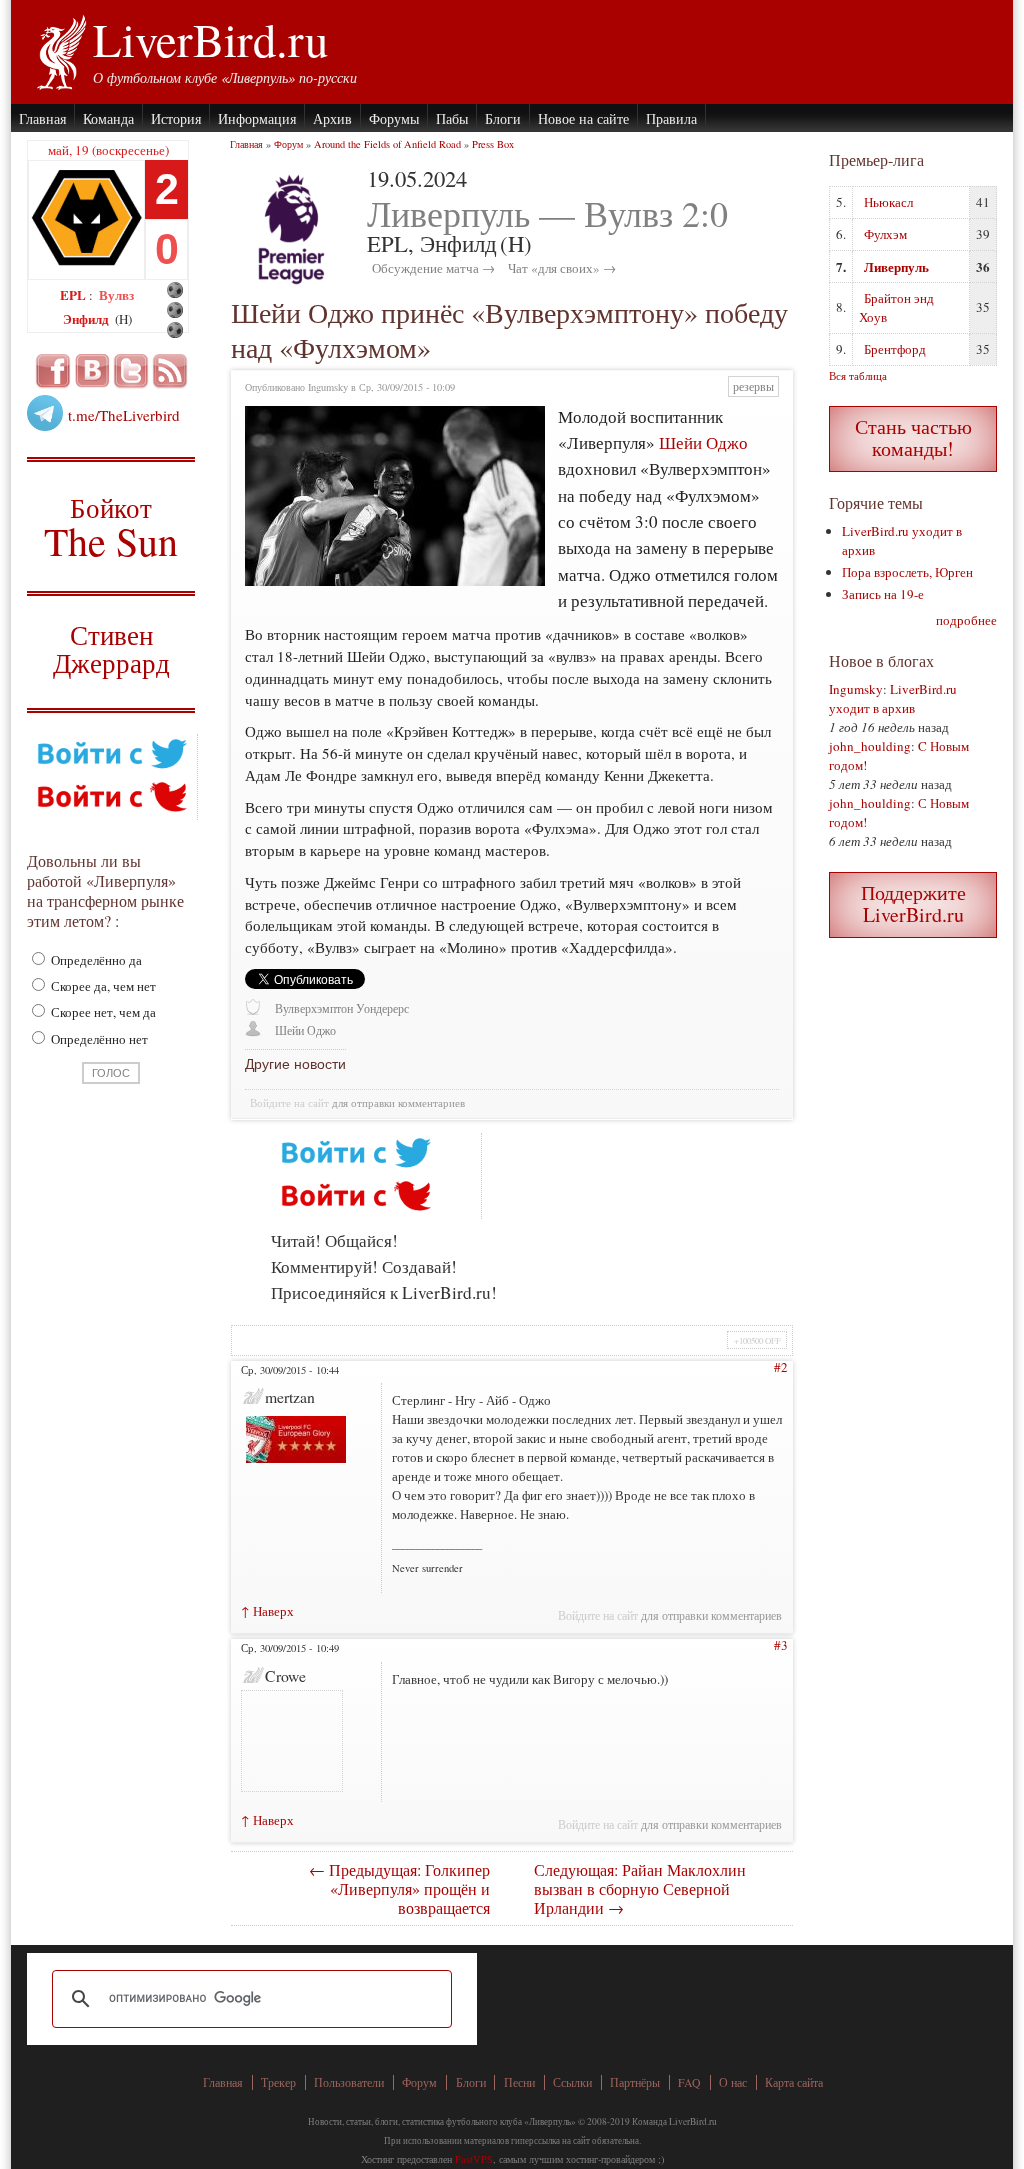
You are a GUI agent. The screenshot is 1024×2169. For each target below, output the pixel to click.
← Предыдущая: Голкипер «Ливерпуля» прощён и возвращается (399, 1888)
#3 (781, 1645)
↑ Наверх (267, 1611)
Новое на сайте (583, 118)
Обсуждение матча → (433, 268)
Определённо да (95, 960)
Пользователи (349, 2082)
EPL (74, 294)
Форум (288, 144)
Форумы (394, 118)
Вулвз (116, 294)
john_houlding (870, 746)
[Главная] (60, 50)
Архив (332, 118)
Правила (671, 118)
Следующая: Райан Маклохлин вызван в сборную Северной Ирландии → (640, 1888)
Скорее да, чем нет (102, 986)
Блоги (503, 118)
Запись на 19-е (883, 594)
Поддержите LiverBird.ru (913, 903)
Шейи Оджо (703, 442)
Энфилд (87, 318)
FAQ (689, 2082)
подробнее (966, 620)
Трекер (278, 2082)
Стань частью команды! (913, 437)
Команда (108, 118)
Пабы (452, 118)
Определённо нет (98, 1039)
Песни (519, 2082)
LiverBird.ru (210, 39)
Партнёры (635, 2082)
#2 (781, 1367)
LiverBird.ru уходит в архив (893, 698)
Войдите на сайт (289, 1103)
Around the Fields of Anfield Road (387, 144)
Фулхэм (885, 234)
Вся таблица (858, 375)
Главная (42, 118)
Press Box (493, 144)
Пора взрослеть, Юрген (907, 572)
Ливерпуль (896, 266)
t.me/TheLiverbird (124, 415)
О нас (733, 2082)
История (176, 118)
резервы (753, 386)
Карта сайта (794, 2082)
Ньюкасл (888, 202)
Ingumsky (856, 689)
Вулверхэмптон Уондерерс (342, 1008)
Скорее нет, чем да (102, 1012)
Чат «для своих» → (562, 268)
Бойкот (111, 526)
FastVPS (474, 2159)
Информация (257, 118)
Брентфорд (895, 349)
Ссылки (572, 2082)
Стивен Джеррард (111, 651)
